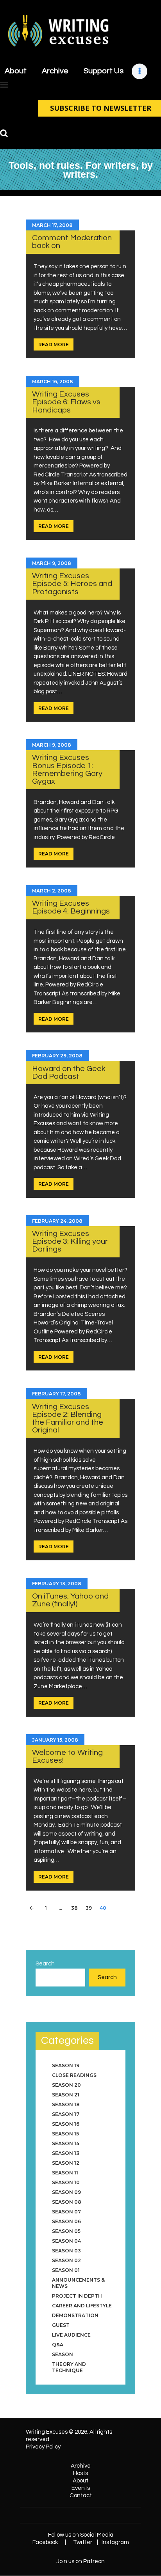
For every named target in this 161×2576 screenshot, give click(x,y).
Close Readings (74, 2075)
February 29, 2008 (57, 1056)
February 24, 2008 (57, 1221)
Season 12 (66, 2163)
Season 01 (66, 2270)
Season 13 (66, 2153)
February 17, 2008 (56, 1394)
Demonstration (75, 2315)
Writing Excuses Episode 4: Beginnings (71, 907)
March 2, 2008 (52, 891)
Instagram (115, 2542)
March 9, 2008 (52, 563)
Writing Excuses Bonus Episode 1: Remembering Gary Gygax (67, 769)
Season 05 (66, 2231)
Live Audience (71, 2335)
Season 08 (67, 2202)
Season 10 (66, 2182)
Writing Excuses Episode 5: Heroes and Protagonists (72, 584)
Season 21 (66, 2095)
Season (63, 2354)
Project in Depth (77, 2296)
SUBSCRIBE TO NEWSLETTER (101, 108)
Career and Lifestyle (82, 2306)
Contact (81, 2495)
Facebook (45, 2542)
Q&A (58, 2345)
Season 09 (66, 2192)
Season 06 (66, 2221)
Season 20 (66, 2085)
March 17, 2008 (52, 225)
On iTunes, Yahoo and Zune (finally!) (70, 1600)
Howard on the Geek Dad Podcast (69, 1072)
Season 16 (66, 2124)
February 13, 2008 (57, 1584)
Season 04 (66, 2241)
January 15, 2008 (55, 1740)
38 (76, 1908)
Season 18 (66, 2104)
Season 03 (66, 2251)
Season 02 (66, 2260)
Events (81, 2488)
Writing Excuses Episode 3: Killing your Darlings (70, 1241)
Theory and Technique (69, 2367)
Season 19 (66, 2065)
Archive (81, 2466)
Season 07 (66, 2212)
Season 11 (65, 2173)
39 (90, 1908)
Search (45, 1964)
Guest (61, 2325)
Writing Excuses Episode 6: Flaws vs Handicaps (66, 402)
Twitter (83, 2542)
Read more (54, 344)
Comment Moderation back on (72, 242)
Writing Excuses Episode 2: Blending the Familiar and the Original (68, 1418)
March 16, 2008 (53, 382)
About (80, 2481)
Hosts (80, 2473)
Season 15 (65, 2134)
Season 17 (66, 2114)
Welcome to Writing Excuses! (67, 1756)
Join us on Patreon (80, 2561)
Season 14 (66, 2143)
